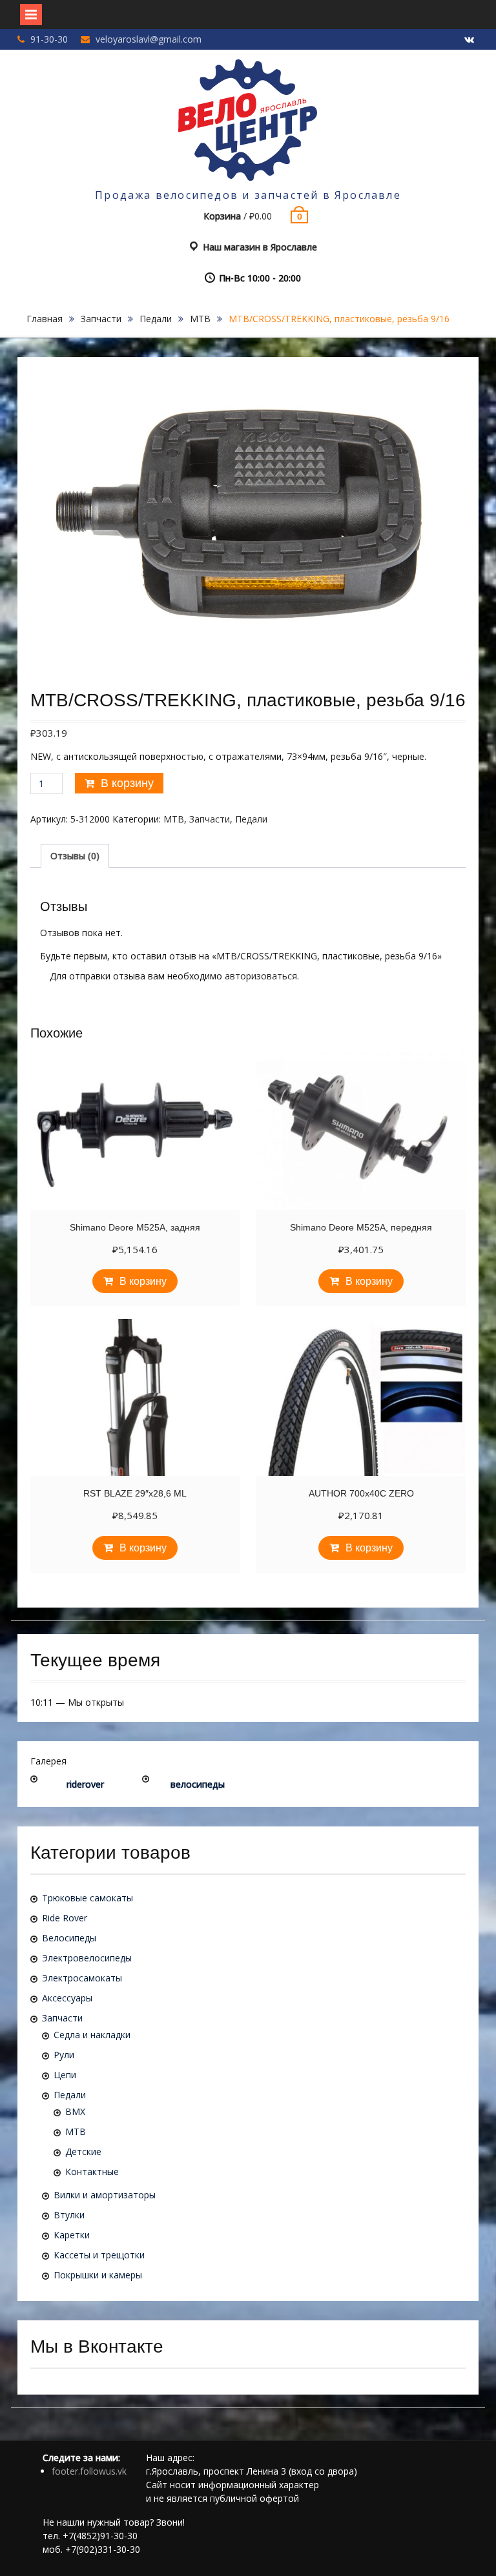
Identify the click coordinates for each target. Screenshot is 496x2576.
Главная (45, 319)
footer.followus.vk (89, 2471)
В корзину (127, 783)
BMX (75, 2111)
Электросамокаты (82, 1978)
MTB (200, 319)
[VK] (469, 40)
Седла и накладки (92, 2035)
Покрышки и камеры (98, 2275)
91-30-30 (49, 39)
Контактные (92, 2172)
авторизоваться (261, 976)
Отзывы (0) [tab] (75, 856)
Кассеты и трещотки (99, 2255)
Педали (156, 319)
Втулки (69, 2215)
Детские (83, 2152)
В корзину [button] (143, 1281)
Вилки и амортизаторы (105, 2195)
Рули (64, 2055)
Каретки (72, 2235)
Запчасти (101, 319)
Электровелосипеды (87, 1958)
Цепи (65, 2075)
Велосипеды (69, 1938)
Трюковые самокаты (88, 1898)
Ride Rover (65, 1918)
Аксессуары (67, 1998)
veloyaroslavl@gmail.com (149, 39)
